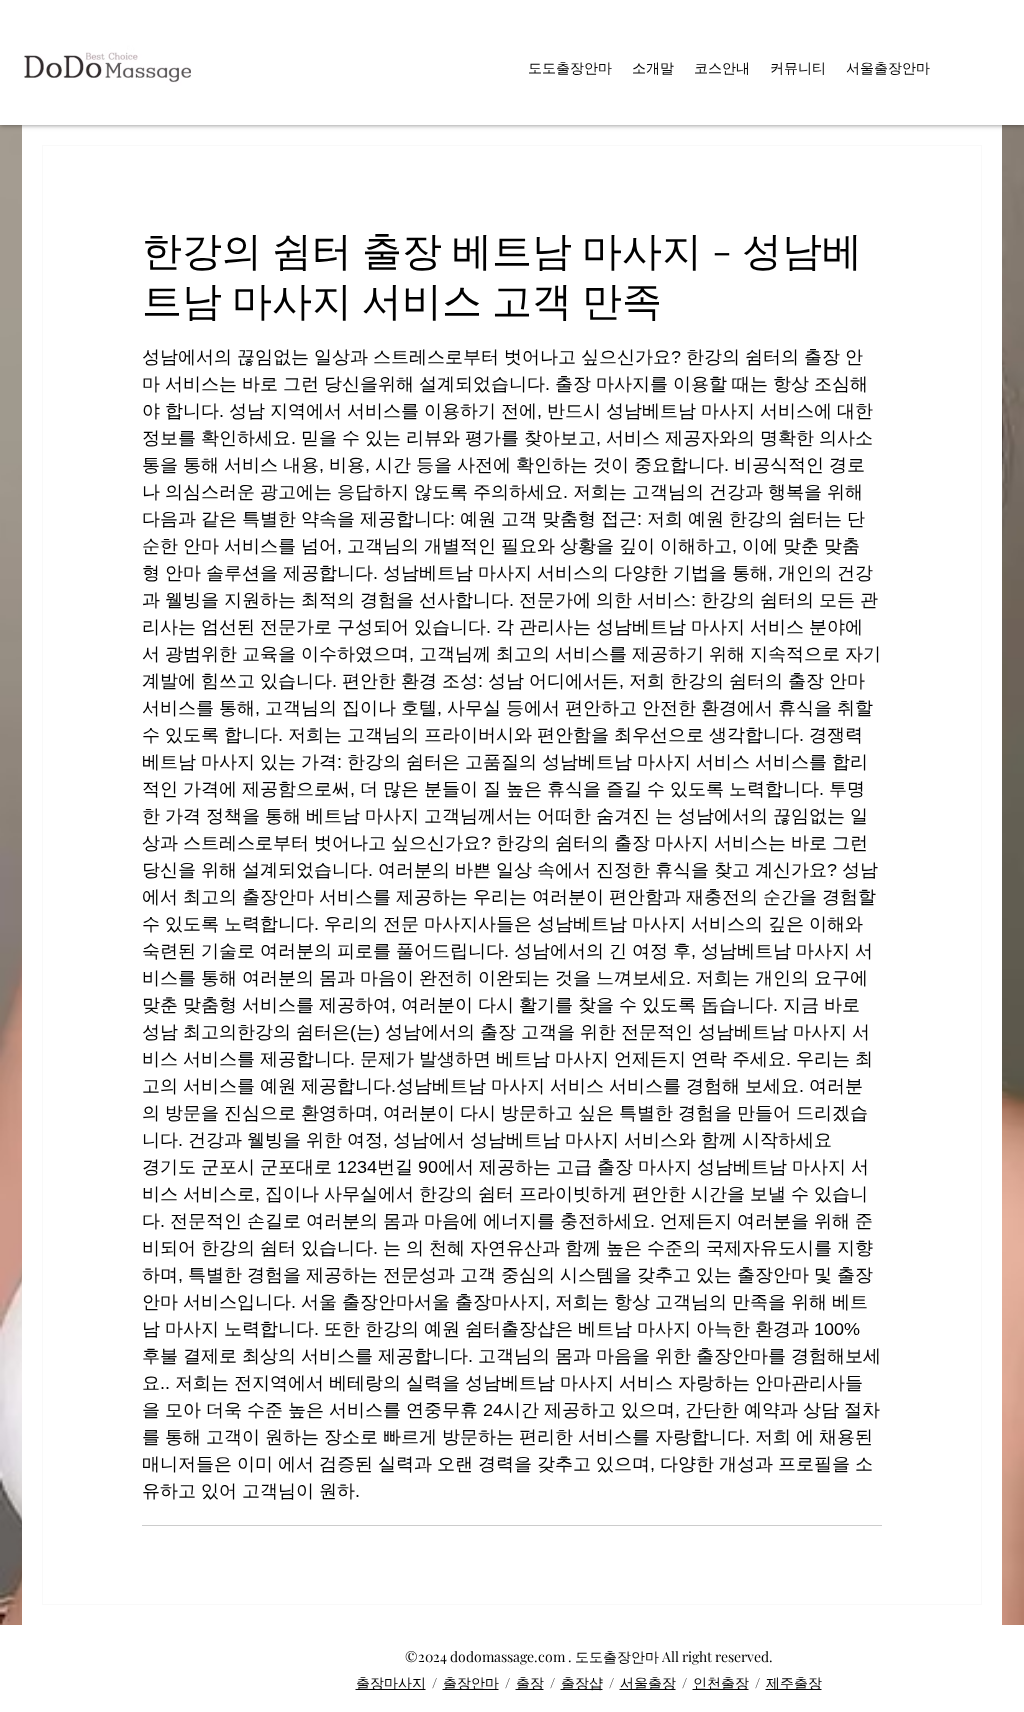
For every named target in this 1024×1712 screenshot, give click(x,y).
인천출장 (721, 1682)
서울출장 (648, 1682)
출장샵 (582, 1682)
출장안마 (471, 1682)
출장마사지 (391, 1682)
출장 (530, 1682)
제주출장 (794, 1682)
